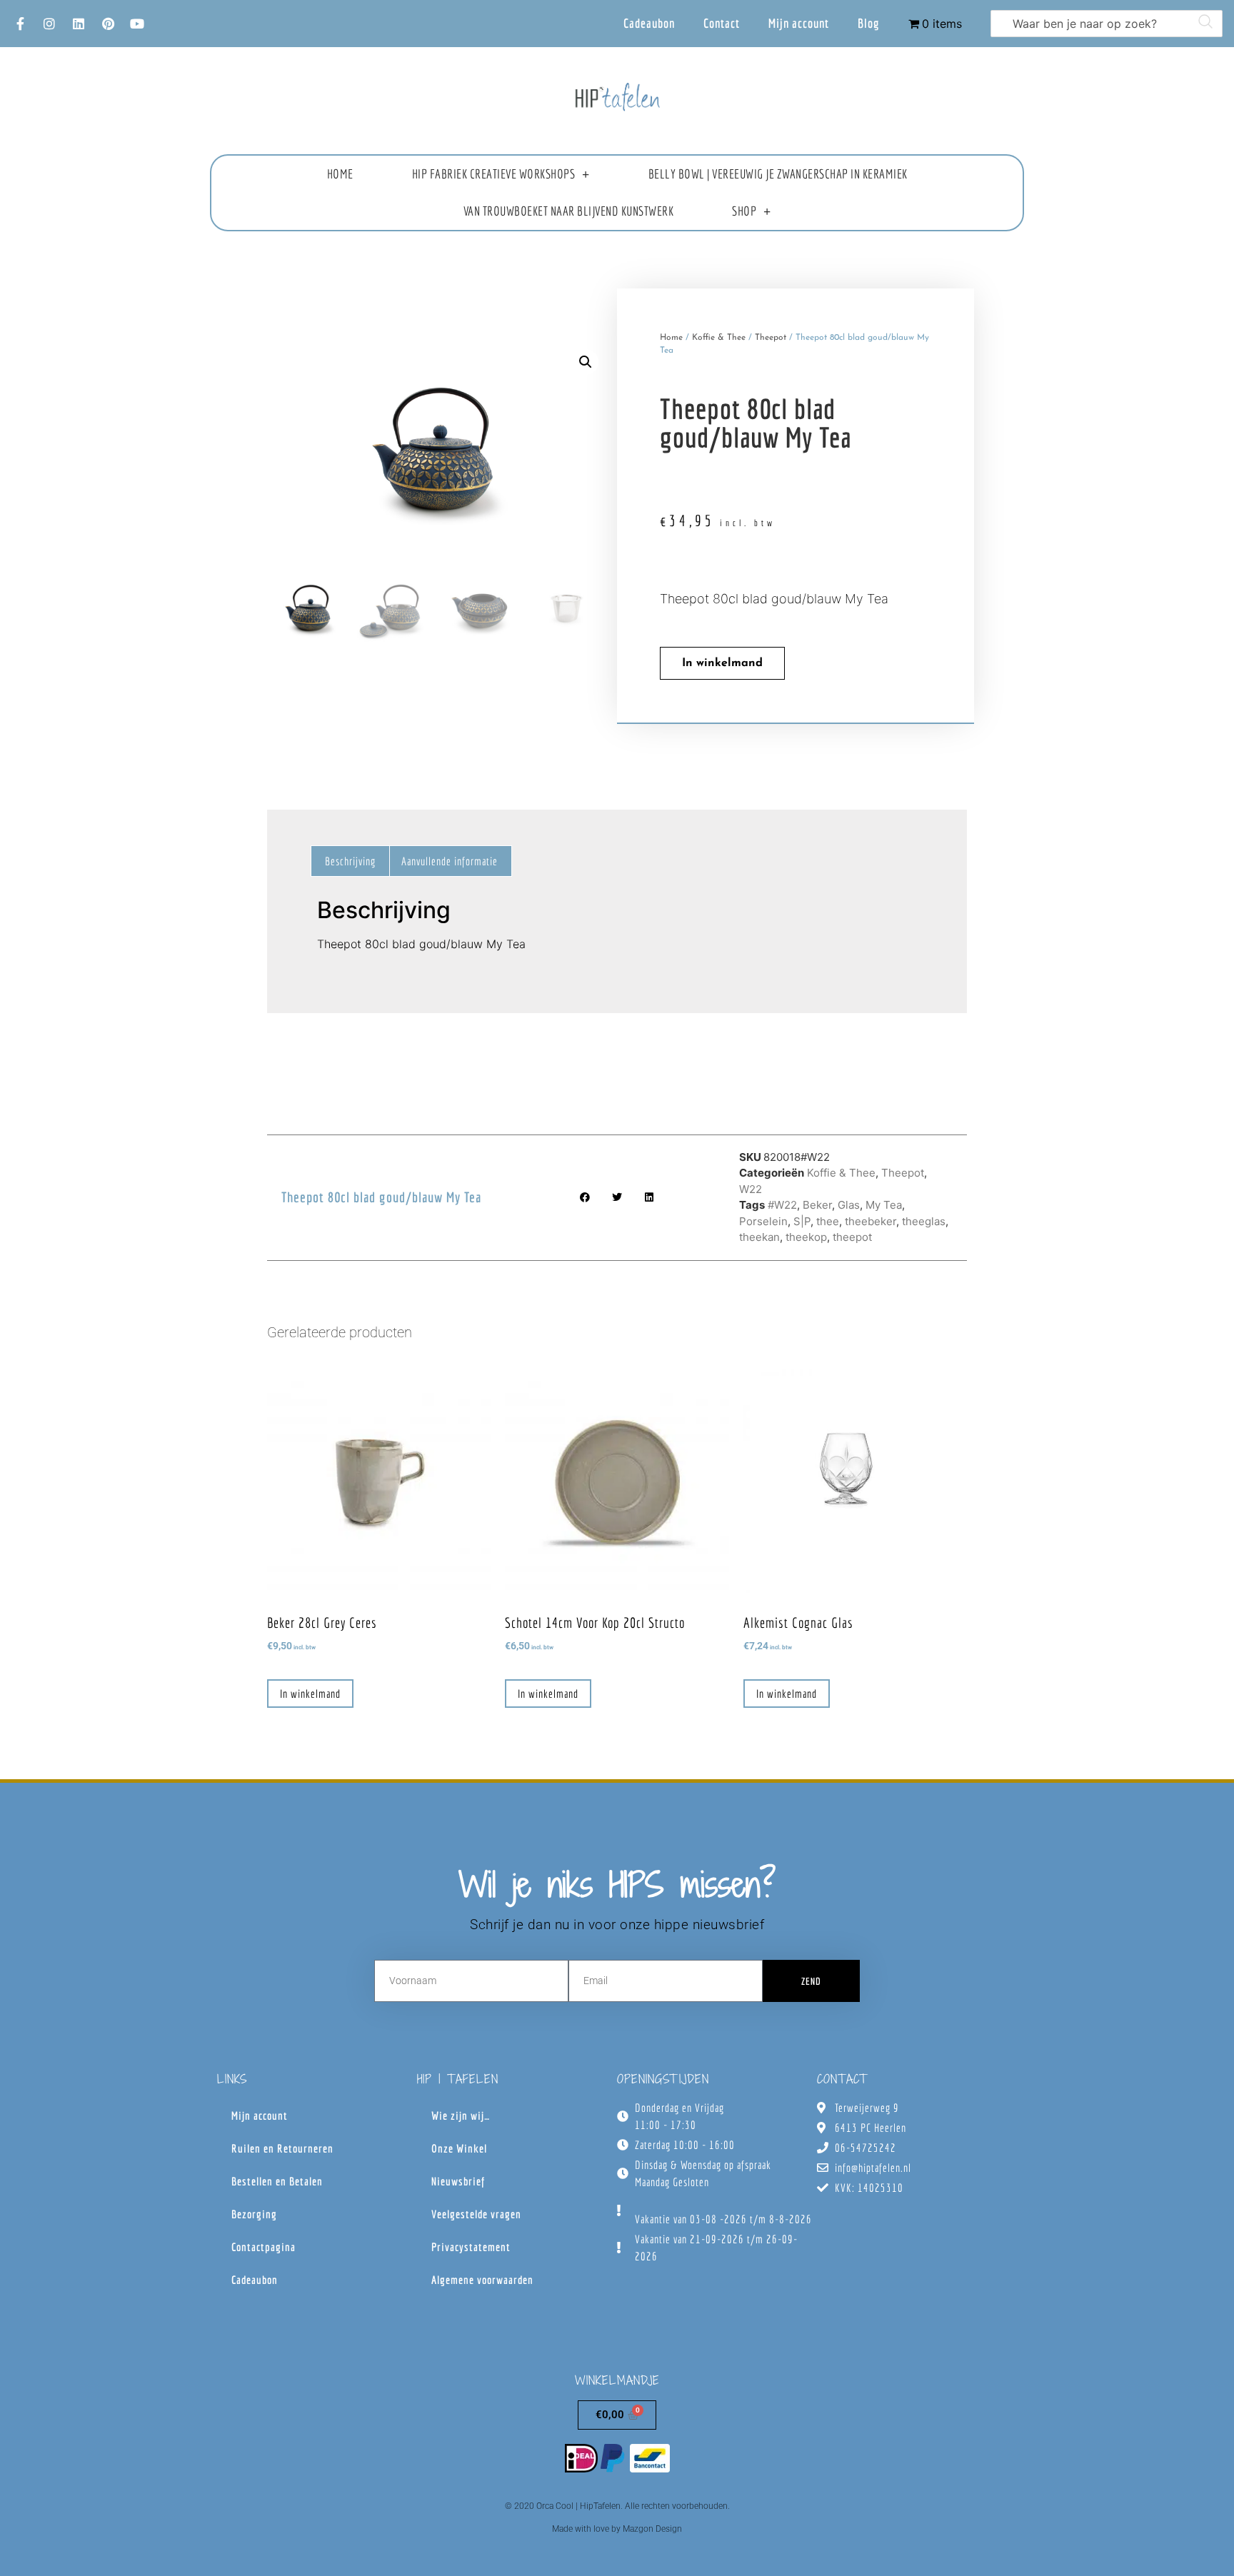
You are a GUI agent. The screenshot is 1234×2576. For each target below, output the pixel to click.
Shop (744, 211)
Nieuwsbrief (458, 2181)
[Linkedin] (79, 24)
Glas (849, 1205)
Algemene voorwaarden (482, 2280)
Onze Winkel (459, 2148)
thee (828, 1221)
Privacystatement (471, 2247)
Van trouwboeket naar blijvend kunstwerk (569, 211)
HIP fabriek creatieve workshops (494, 174)
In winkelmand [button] (310, 1694)
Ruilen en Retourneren (282, 2148)
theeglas (924, 1221)
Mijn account (799, 23)
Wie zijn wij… (461, 2115)
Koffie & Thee (719, 338)
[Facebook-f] (20, 24)
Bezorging (254, 2214)
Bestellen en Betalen (277, 2181)
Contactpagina (264, 2247)
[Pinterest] (108, 24)
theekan (759, 1237)
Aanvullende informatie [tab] (450, 861)
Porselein (763, 1221)
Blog (869, 23)
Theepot (771, 338)
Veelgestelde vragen (476, 2214)
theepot (852, 1237)
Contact (722, 23)
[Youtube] (137, 24)
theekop (806, 1237)
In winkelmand (722, 663)
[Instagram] (49, 24)
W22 (751, 1189)
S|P (802, 1221)
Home (340, 174)
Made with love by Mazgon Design (617, 2529)
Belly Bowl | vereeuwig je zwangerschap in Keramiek (778, 174)
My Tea (884, 1205)
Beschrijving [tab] (350, 861)
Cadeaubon (649, 23)
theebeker (871, 1221)
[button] (586, 362)
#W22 (782, 1205)
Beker (817, 1205)
